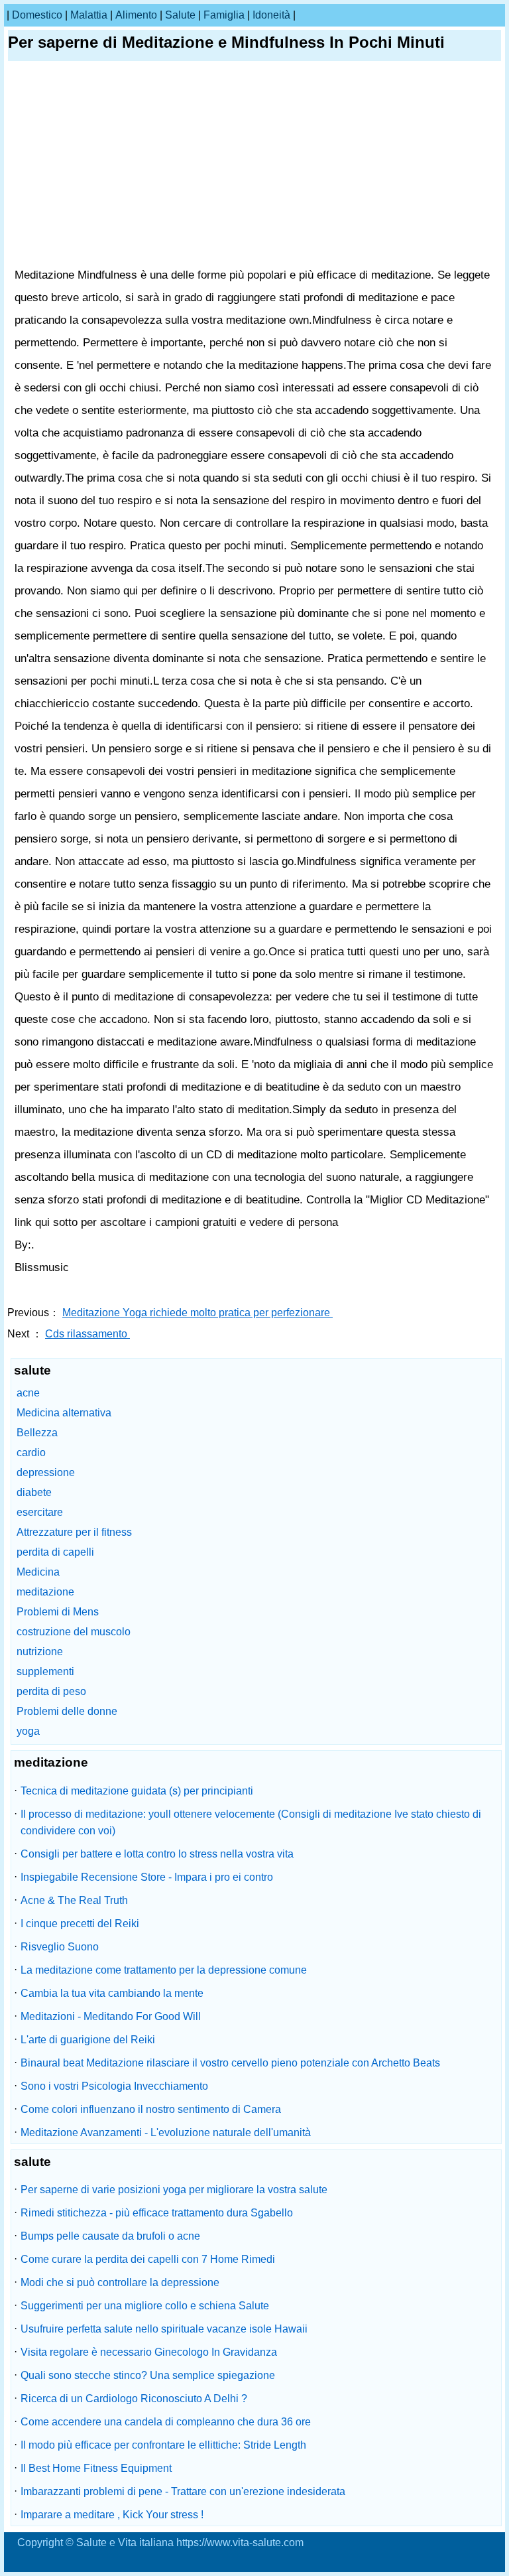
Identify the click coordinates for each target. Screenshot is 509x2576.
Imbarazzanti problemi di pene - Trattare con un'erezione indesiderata (183, 2491)
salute (180, 15)
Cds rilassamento (87, 1334)
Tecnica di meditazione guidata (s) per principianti (137, 1791)
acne (28, 1393)
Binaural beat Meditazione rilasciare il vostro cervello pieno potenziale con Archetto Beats (230, 2063)
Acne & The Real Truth (74, 1900)
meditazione (45, 1592)
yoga (28, 1731)
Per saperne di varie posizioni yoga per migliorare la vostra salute (174, 2190)
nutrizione (40, 1652)
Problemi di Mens (58, 1612)
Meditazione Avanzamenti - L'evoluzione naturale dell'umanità (166, 2133)
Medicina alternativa (64, 1413)
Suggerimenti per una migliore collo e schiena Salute (145, 2306)
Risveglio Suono (60, 1947)
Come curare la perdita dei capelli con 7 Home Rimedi (148, 2259)
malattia (89, 15)
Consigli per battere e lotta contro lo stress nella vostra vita (157, 1854)
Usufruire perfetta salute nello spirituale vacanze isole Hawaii (164, 2329)
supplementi (45, 1671)
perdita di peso (51, 1691)
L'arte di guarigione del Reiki (88, 2040)
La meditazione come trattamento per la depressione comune (164, 1970)
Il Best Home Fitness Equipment (96, 2468)
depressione (46, 1472)
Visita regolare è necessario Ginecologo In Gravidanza (149, 2352)
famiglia (224, 15)
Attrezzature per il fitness (74, 1532)
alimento (136, 15)
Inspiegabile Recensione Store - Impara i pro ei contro (147, 1877)
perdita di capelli (55, 1552)
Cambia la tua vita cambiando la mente (112, 1993)
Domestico (37, 15)
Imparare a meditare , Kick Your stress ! (112, 2515)
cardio (31, 1453)
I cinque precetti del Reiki (80, 1924)
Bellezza (37, 1433)
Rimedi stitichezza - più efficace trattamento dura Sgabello (157, 2213)
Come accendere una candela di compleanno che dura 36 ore (166, 2422)
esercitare (40, 1512)
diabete (34, 1492)
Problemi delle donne (67, 1711)
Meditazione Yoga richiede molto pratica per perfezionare (198, 1313)
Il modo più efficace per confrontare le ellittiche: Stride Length (163, 2445)
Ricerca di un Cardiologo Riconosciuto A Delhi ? (134, 2399)
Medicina (38, 1572)
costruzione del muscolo (74, 1632)
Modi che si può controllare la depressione (120, 2282)
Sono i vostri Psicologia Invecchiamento (114, 2086)
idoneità (271, 15)
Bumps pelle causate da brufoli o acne (110, 2236)
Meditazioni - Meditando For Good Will (111, 2016)
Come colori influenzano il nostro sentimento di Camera (151, 2109)
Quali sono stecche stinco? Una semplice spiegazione (148, 2375)
